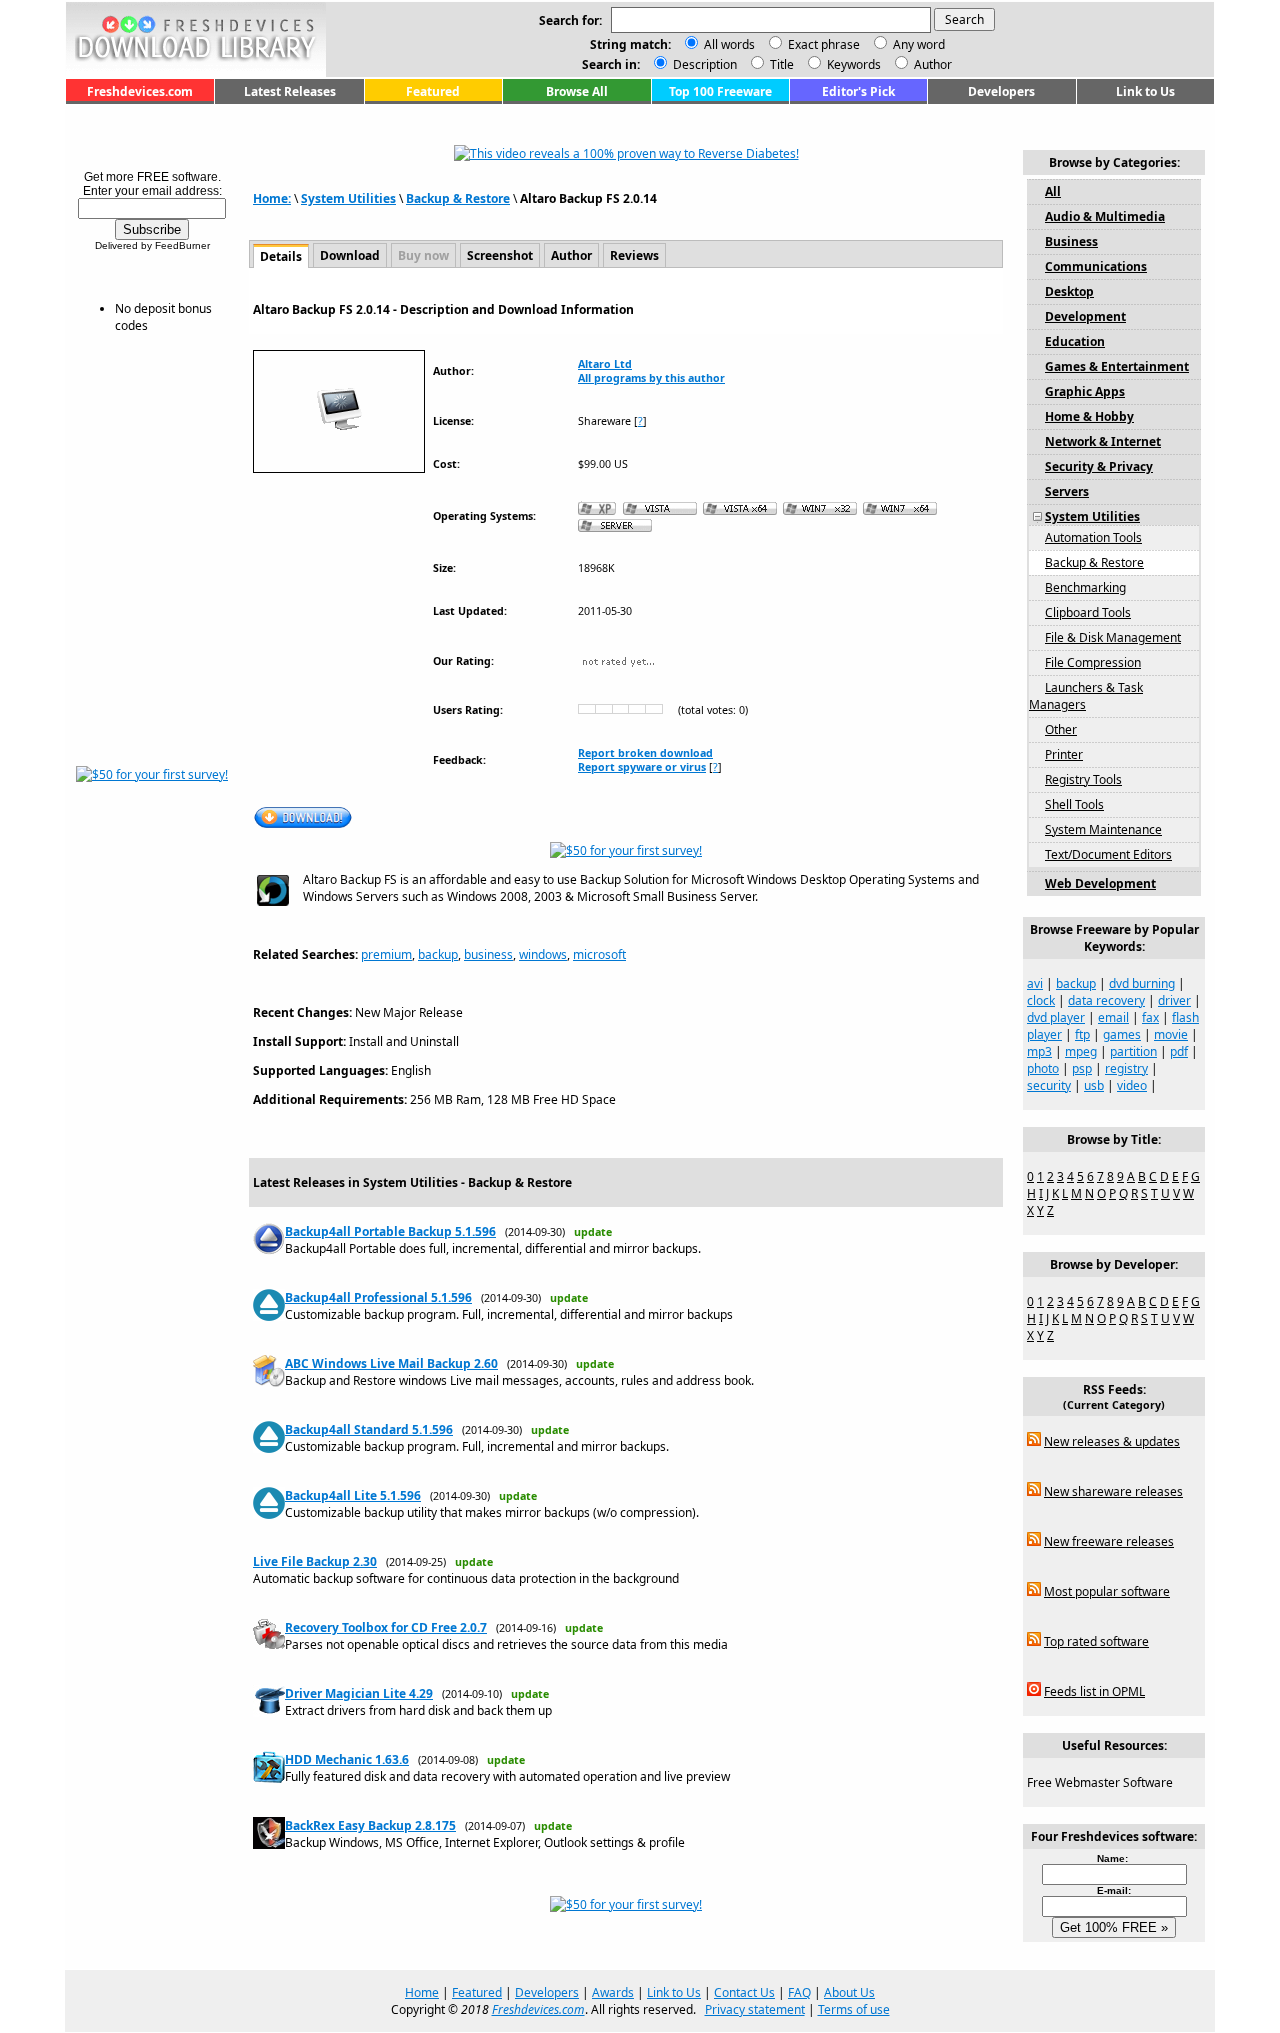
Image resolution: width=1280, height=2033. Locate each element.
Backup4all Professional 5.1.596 (378, 1297)
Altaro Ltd (605, 364)
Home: (272, 198)
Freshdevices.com (140, 91)
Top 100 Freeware (720, 91)
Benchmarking (1085, 587)
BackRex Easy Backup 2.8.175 (370, 1825)
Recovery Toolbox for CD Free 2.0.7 (386, 1627)
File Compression (1093, 662)
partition (1133, 1051)
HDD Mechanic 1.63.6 (347, 1759)
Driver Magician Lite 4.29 (359, 1693)
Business (1071, 241)
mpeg (1081, 1051)
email (1113, 1017)
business (488, 954)
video (1132, 1085)
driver (1174, 1000)
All (1053, 191)
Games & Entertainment (1117, 366)
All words (729, 44)
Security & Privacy (1099, 466)
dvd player (1056, 1017)
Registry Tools (1083, 779)
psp (1082, 1068)
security (1049, 1085)
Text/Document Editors (1108, 854)
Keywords (852, 64)
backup (438, 954)
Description (703, 64)
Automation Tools (1093, 537)
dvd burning (1142, 983)
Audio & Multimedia (1105, 216)
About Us (849, 1992)
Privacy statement (755, 2009)
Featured (433, 91)
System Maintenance (1103, 829)
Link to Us (1145, 91)
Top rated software (1096, 1641)
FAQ (799, 1992)
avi (1035, 983)
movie (1171, 1034)
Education (1075, 341)
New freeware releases (1109, 1541)
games (1122, 1034)
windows (543, 954)
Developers (1001, 91)
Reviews (634, 255)
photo (1043, 1068)
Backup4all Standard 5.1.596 (369, 1429)
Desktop (1069, 291)
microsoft (599, 954)
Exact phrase (824, 44)
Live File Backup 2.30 (315, 1561)
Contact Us (744, 1992)
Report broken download (645, 753)
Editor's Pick (858, 91)
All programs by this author (651, 378)
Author (931, 64)
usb (1094, 1085)
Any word (919, 44)
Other (1061, 729)
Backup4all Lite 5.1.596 (353, 1495)
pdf (1179, 1051)
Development (1085, 316)
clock (1041, 1000)
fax (1150, 1017)
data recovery (1106, 1000)
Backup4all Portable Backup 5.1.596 (390, 1231)
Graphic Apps (1085, 391)
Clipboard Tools (1088, 612)
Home (422, 1992)
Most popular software (1107, 1591)
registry (1126, 1068)
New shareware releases (1113, 1491)
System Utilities (348, 198)
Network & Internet (1103, 441)
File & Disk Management (1113, 637)
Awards (613, 1992)
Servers (1067, 491)
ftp (1082, 1034)
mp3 (1039, 1051)
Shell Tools (1074, 804)
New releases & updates (1112, 1441)
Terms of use (854, 2009)
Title (780, 64)
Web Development (1100, 883)
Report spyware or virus (642, 767)
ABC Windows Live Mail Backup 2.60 (391, 1363)
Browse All (577, 91)
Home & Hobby (1089, 416)
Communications (1096, 266)
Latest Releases (290, 91)
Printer (1064, 754)
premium (386, 954)
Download (350, 255)
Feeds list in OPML (1094, 1691)
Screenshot (500, 255)
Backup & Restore (458, 198)
